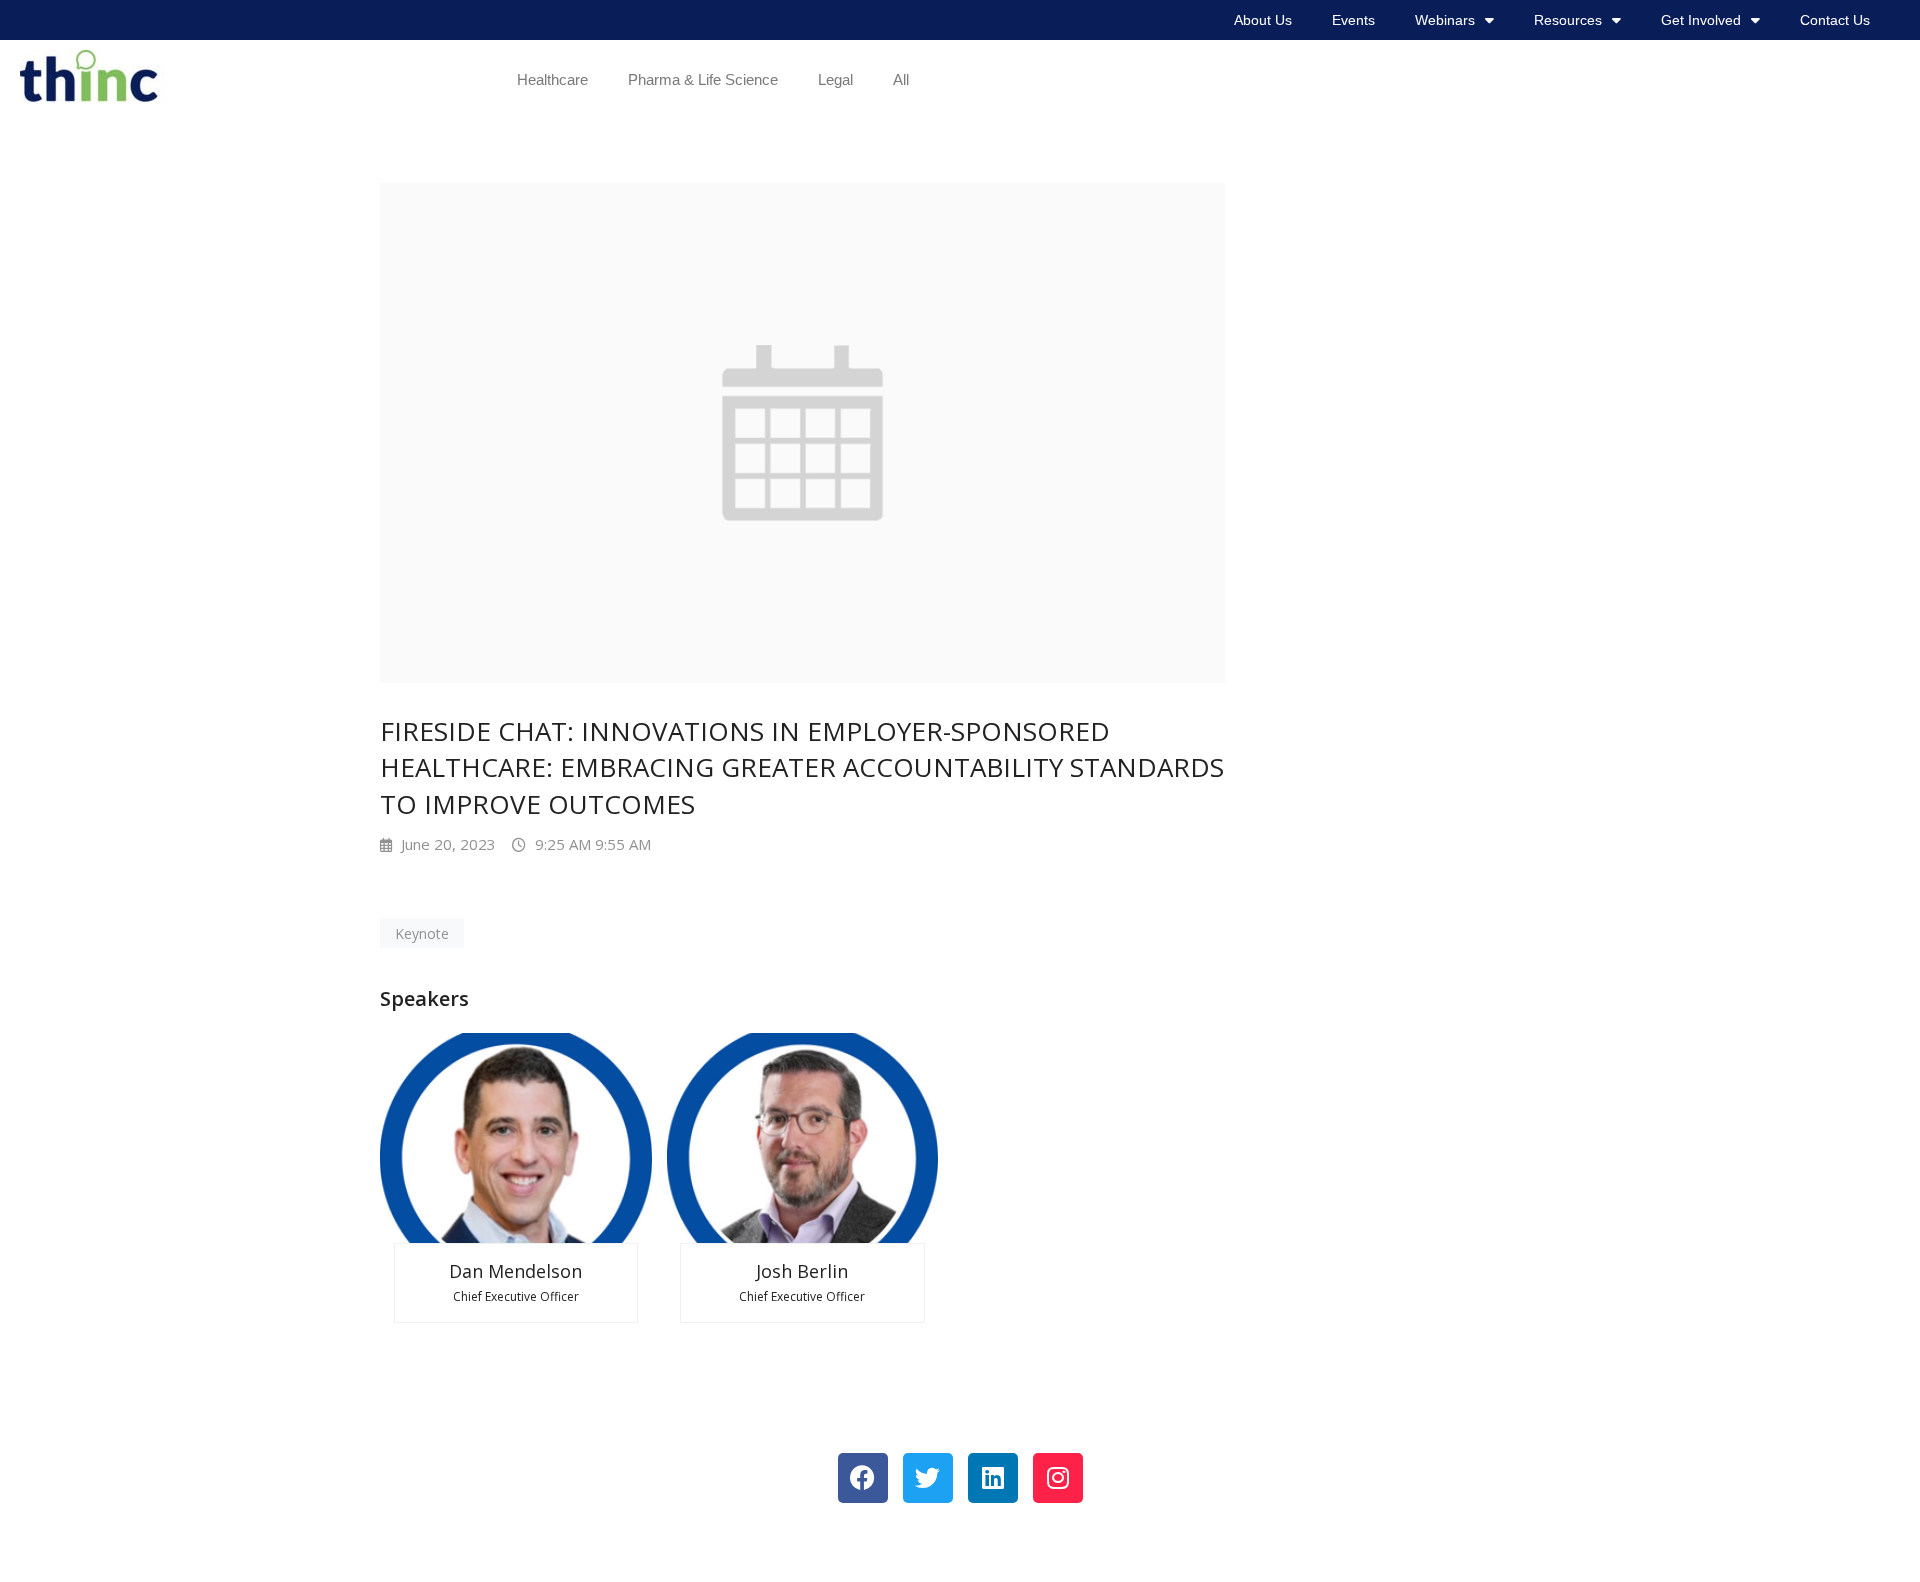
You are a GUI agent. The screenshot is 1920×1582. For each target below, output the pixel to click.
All (901, 79)
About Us (1263, 20)
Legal (835, 79)
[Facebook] (863, 1478)
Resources (1568, 20)
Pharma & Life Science (703, 79)
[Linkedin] (993, 1478)
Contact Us (1835, 20)
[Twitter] (928, 1478)
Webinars (1445, 20)
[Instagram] (1058, 1478)
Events (1353, 20)
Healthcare (552, 79)
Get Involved (1701, 20)
